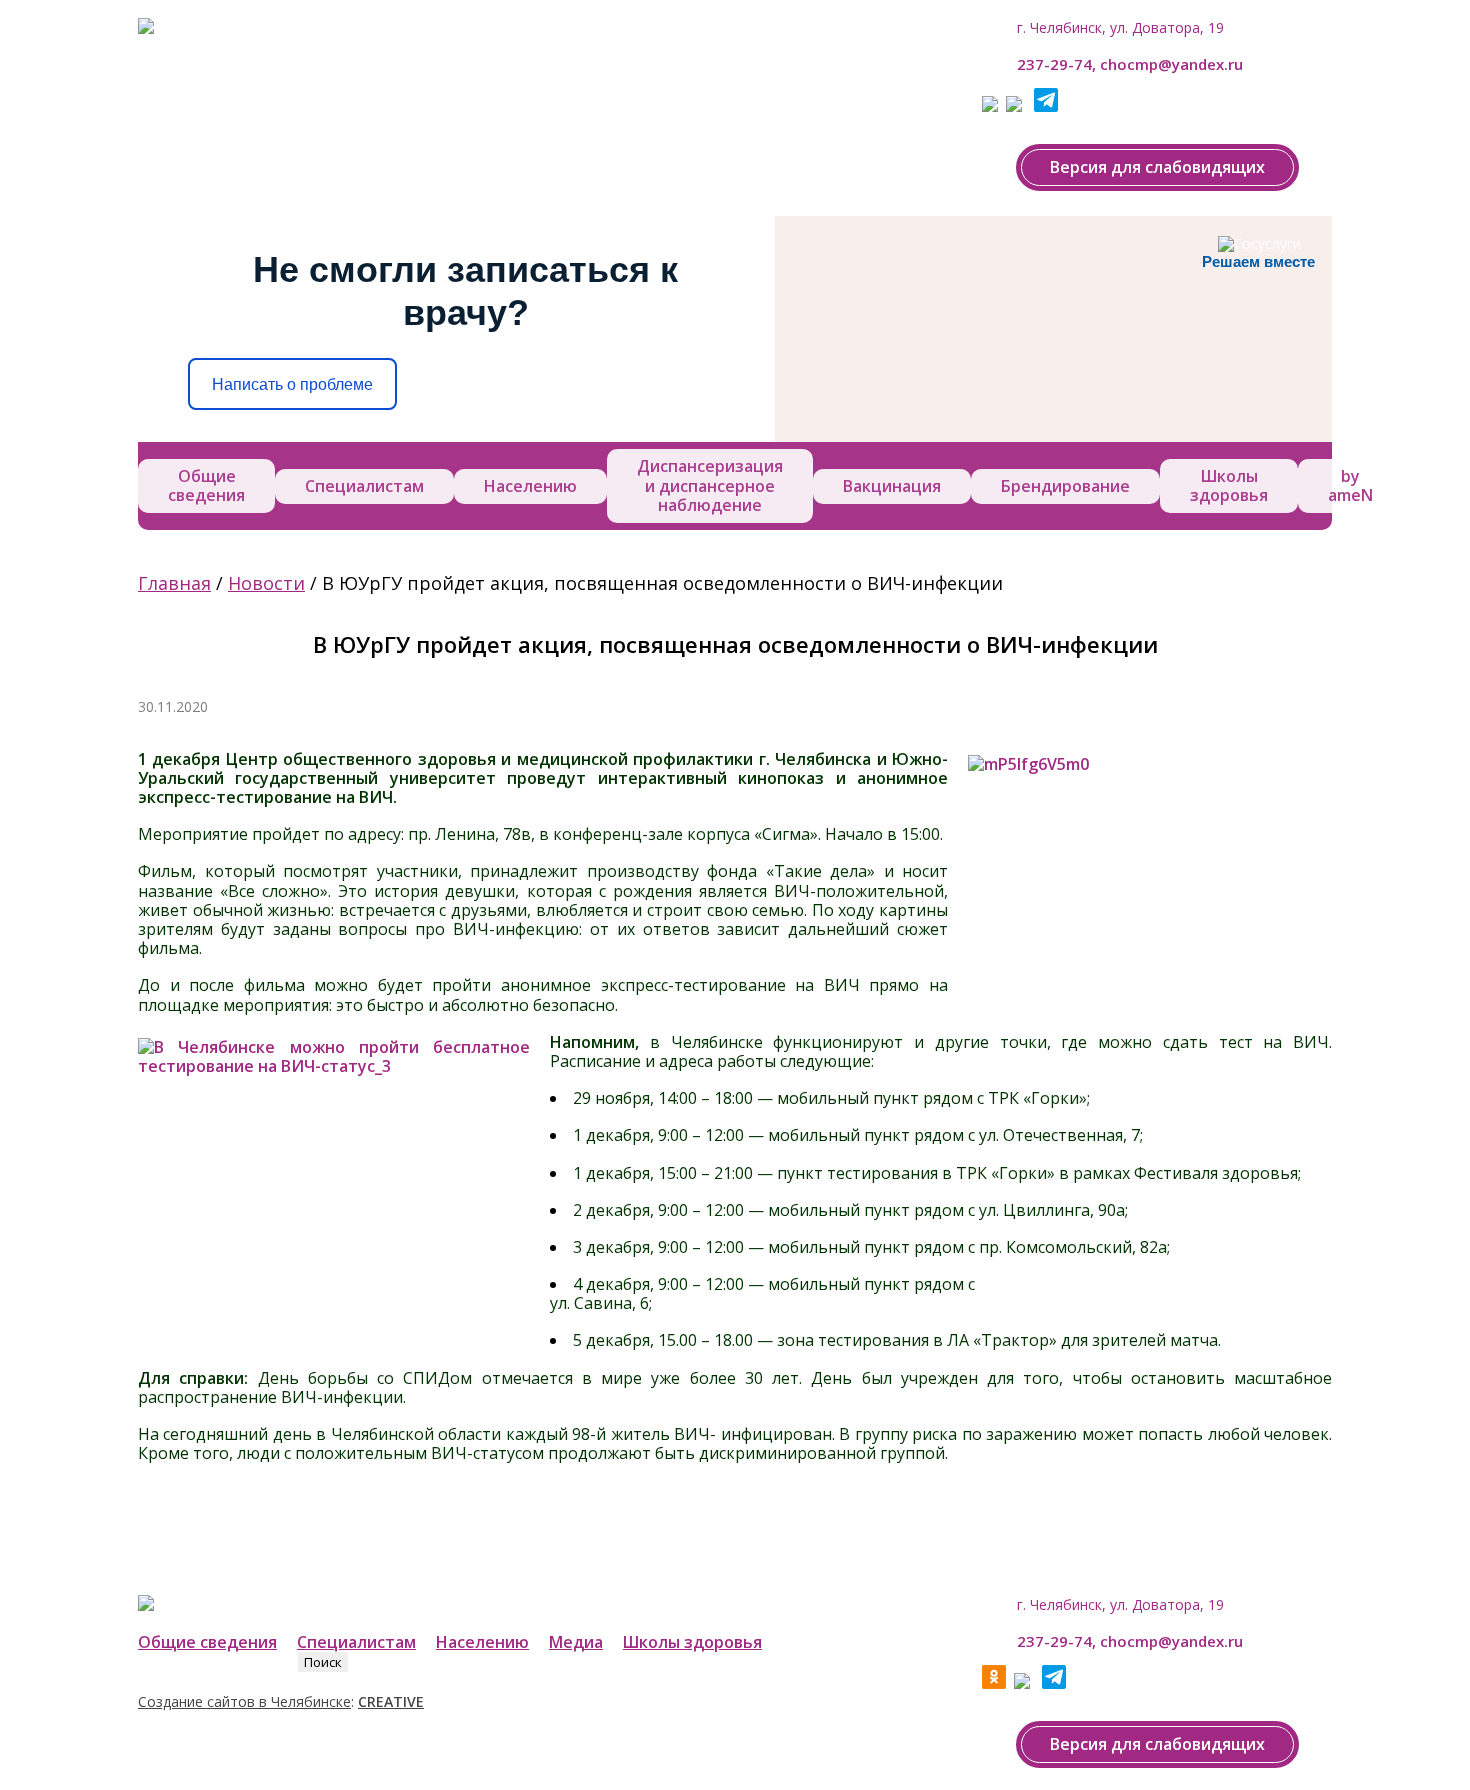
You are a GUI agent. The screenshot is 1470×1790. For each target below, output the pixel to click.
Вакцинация (892, 486)
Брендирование (1065, 486)
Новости (266, 583)
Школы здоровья (1229, 485)
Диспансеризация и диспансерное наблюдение (710, 485)
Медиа (576, 1642)
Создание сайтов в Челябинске (244, 1701)
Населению (530, 486)
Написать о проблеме (292, 384)
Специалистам (364, 486)
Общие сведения (206, 485)
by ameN (1350, 485)
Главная (174, 583)
